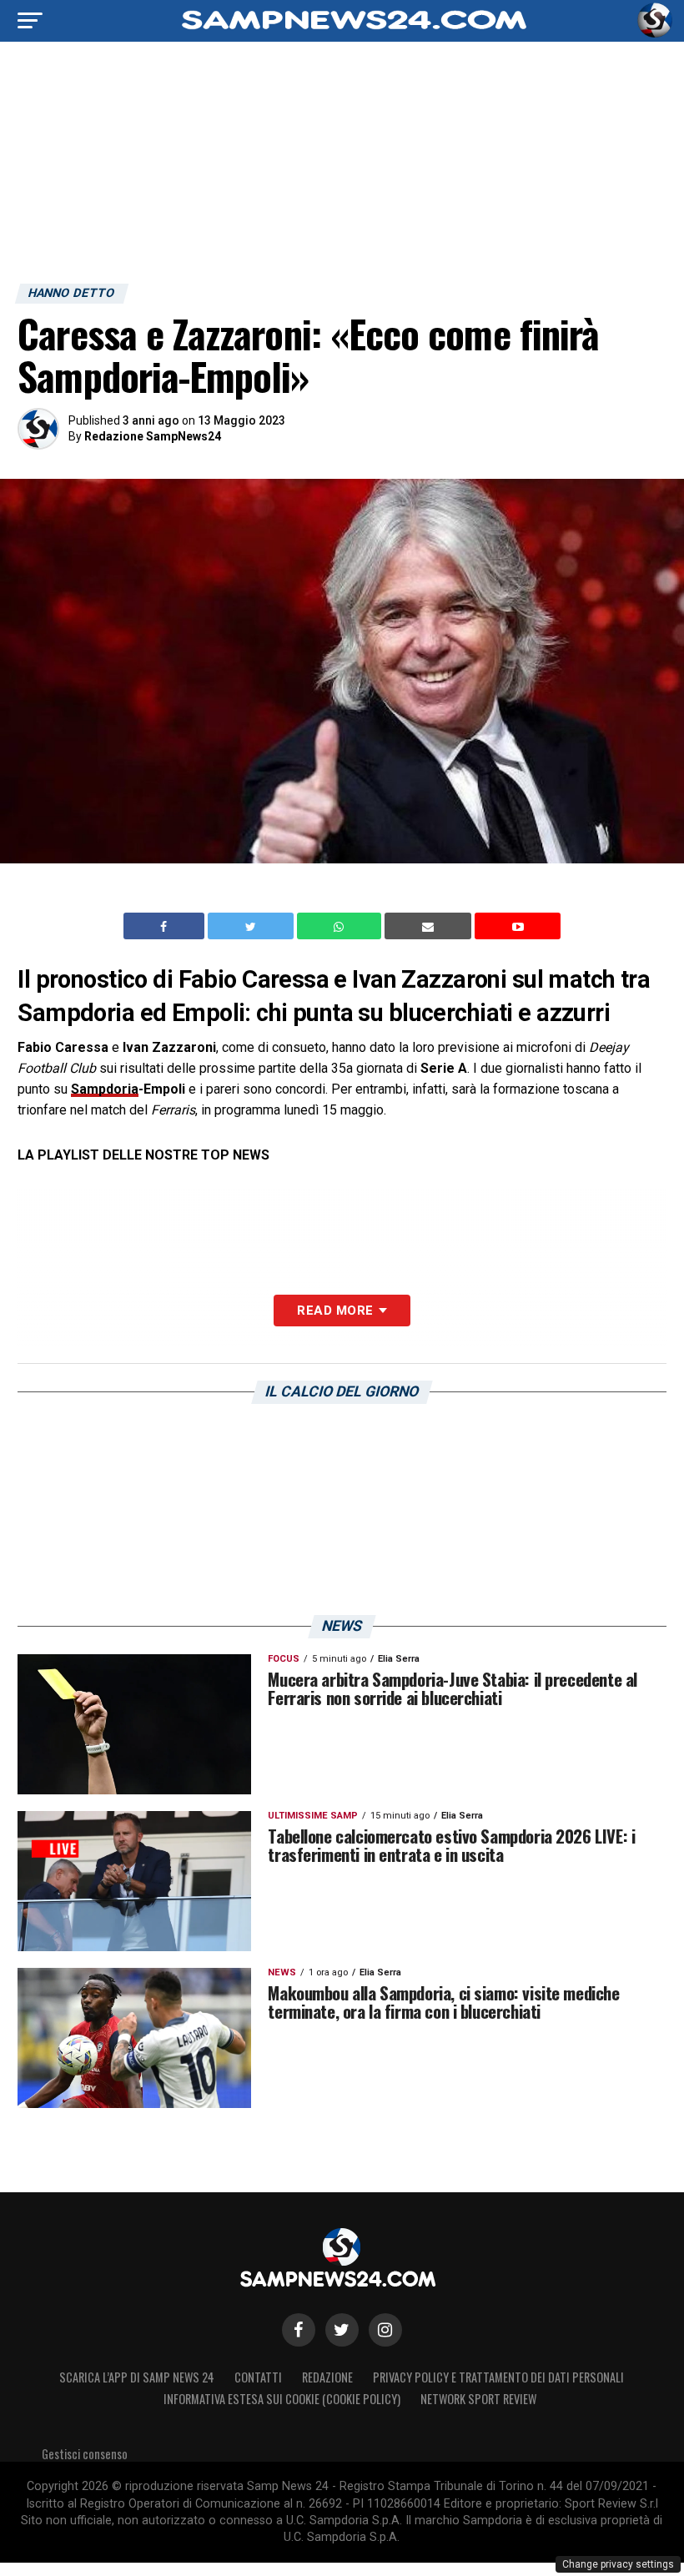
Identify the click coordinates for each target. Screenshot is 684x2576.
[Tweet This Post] (252, 926)
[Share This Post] (341, 926)
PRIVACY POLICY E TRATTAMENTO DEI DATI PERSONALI (498, 2377)
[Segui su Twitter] (342, 2330)
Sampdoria (105, 1089)
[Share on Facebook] (166, 926)
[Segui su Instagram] (385, 2330)
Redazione (327, 2377)
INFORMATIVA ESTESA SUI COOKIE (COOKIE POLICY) (282, 2399)
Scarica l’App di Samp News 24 (137, 2377)
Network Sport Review (478, 2399)
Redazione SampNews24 (153, 436)
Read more (335, 1311)
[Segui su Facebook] (299, 2330)
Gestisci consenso (85, 2454)
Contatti (258, 2377)
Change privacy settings (618, 2564)
